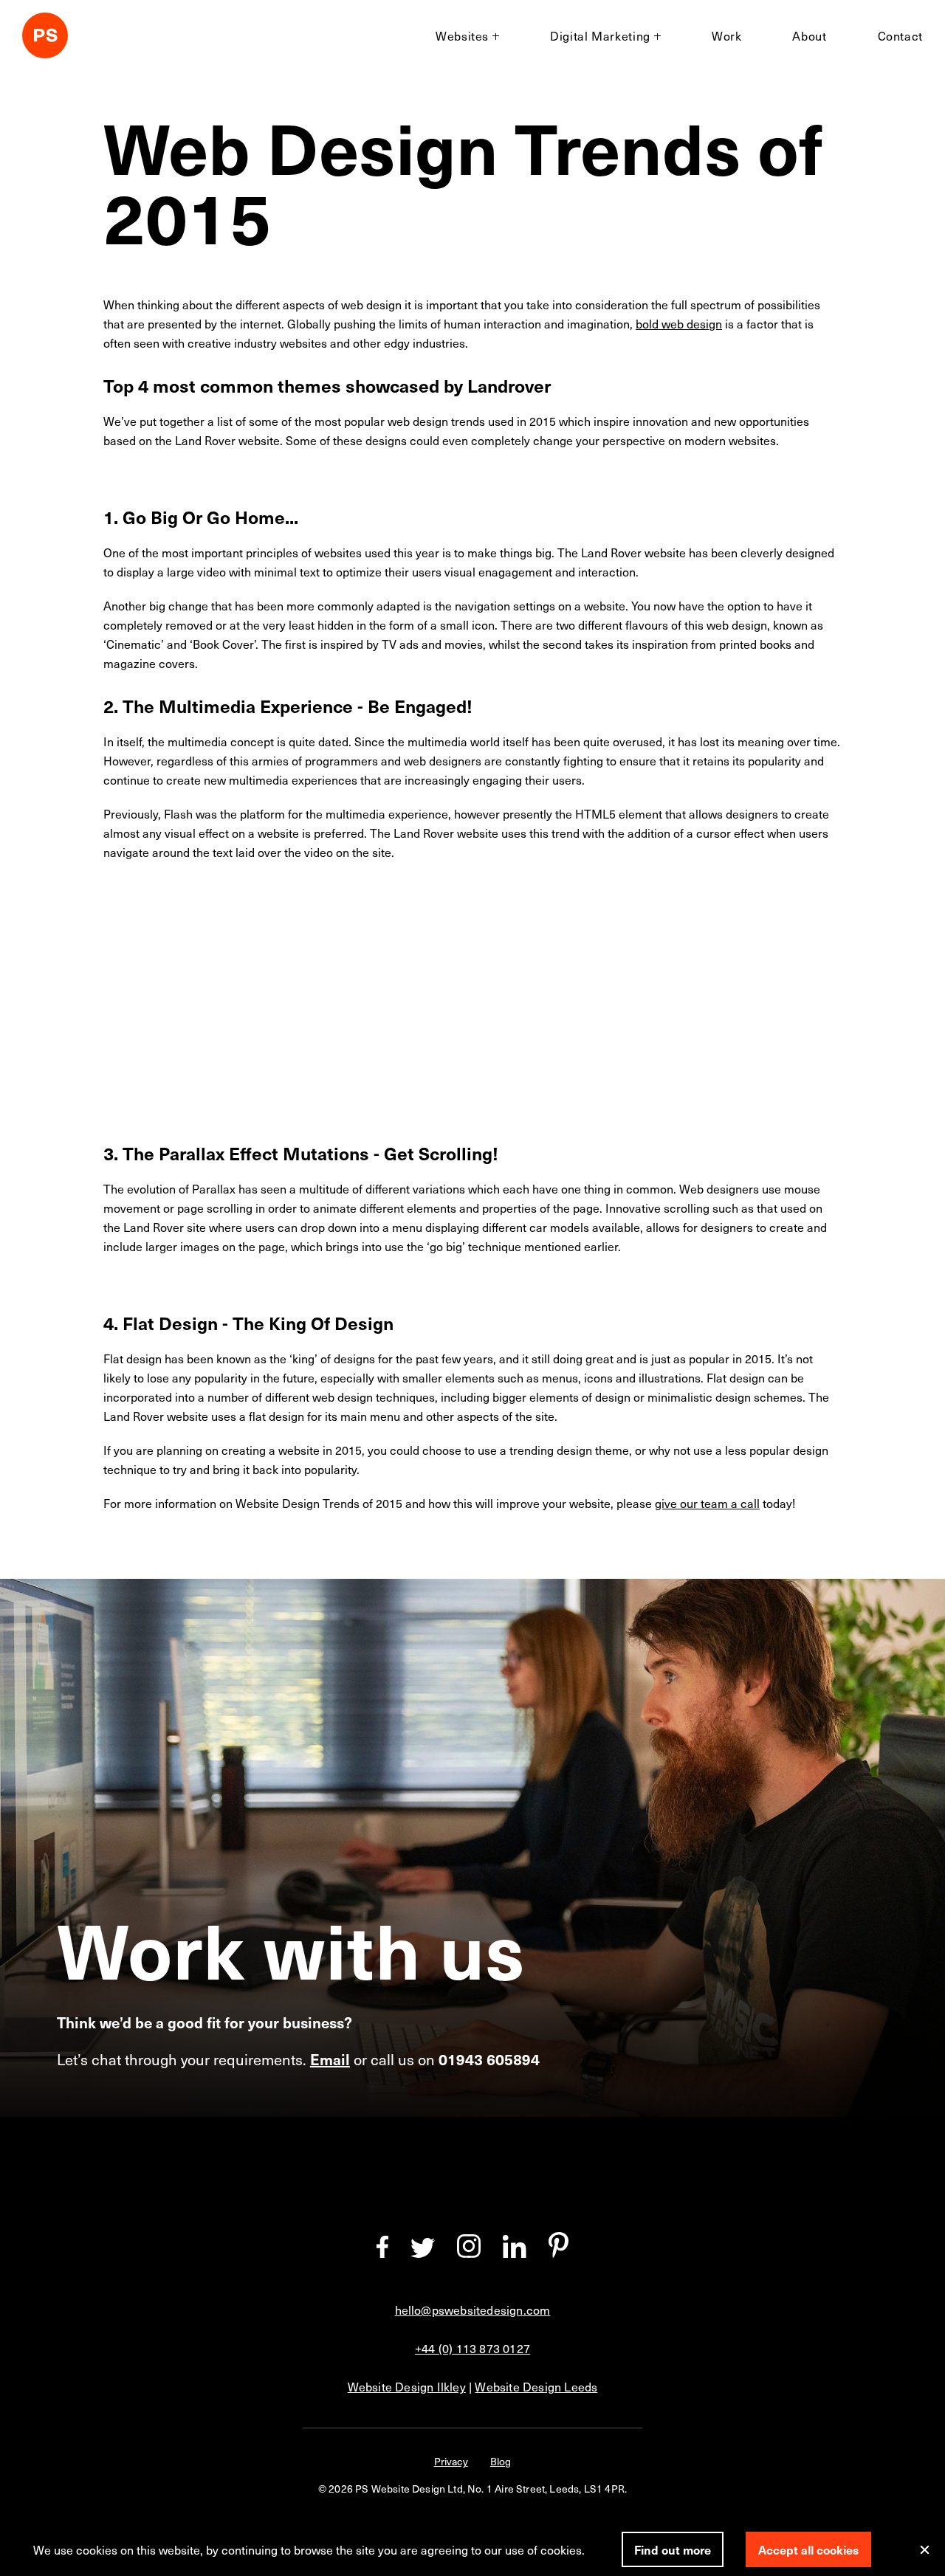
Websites (462, 35)
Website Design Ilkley (407, 2386)
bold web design (679, 323)
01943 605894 (489, 2059)
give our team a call (707, 1503)
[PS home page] (45, 38)
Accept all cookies (808, 2549)
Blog (501, 2461)
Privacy (451, 2461)
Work (727, 35)
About (809, 35)
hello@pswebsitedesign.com (473, 2310)
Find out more (673, 2549)
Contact (900, 35)
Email (330, 2059)
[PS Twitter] (423, 2253)
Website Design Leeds (536, 2386)
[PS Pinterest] (559, 2253)
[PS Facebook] (382, 2253)
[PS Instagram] (469, 2253)
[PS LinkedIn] (515, 2253)
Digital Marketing (600, 35)
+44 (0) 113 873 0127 (472, 2348)
